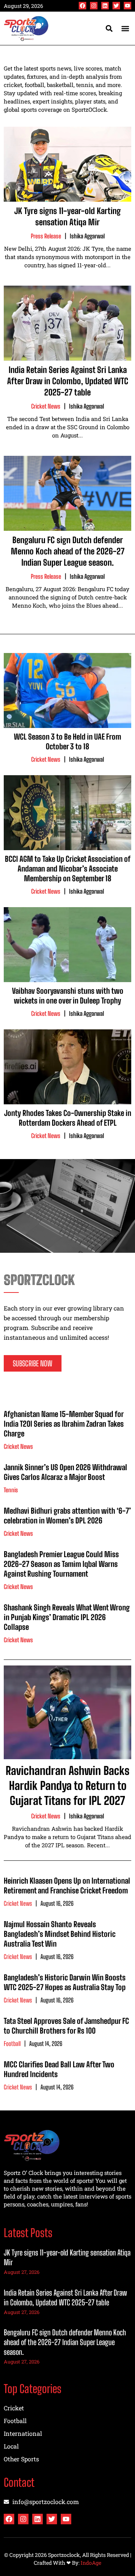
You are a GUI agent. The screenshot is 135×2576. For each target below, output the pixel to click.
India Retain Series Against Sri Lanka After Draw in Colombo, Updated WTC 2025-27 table (68, 381)
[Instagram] (94, 6)
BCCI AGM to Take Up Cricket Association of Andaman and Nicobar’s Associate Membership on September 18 (68, 869)
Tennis (11, 1490)
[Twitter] (116, 6)
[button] (125, 28)
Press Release (46, 236)
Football (12, 2044)
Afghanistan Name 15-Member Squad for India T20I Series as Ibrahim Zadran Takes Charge (64, 1424)
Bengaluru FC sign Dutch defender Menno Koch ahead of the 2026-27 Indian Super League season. (68, 551)
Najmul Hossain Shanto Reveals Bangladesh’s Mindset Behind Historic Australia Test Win (60, 1934)
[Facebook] (82, 6)
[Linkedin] (105, 6)
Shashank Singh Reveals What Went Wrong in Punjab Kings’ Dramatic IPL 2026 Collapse (67, 1617)
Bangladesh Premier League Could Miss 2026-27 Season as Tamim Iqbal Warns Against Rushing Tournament (61, 1564)
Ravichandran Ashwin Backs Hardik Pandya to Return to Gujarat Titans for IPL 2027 (67, 1785)
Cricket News (46, 406)
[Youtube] (127, 6)
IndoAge (91, 2563)
